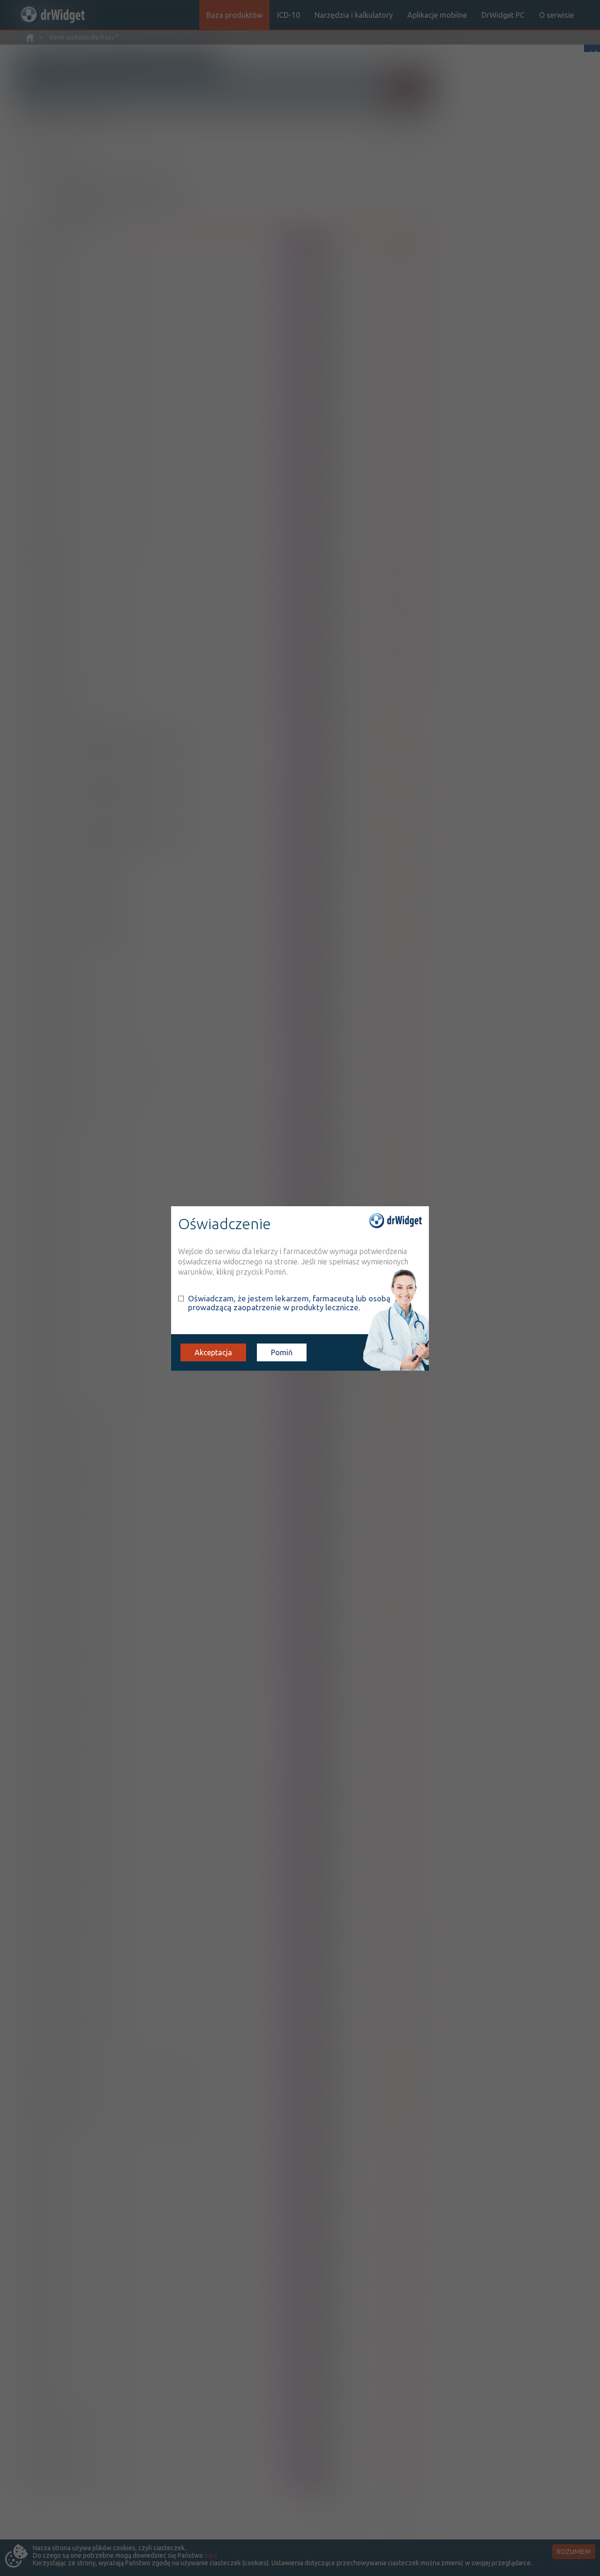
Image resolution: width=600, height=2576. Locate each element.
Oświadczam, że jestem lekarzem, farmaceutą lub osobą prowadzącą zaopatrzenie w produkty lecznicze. (289, 1303)
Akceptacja (213, 1352)
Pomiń (282, 1352)
